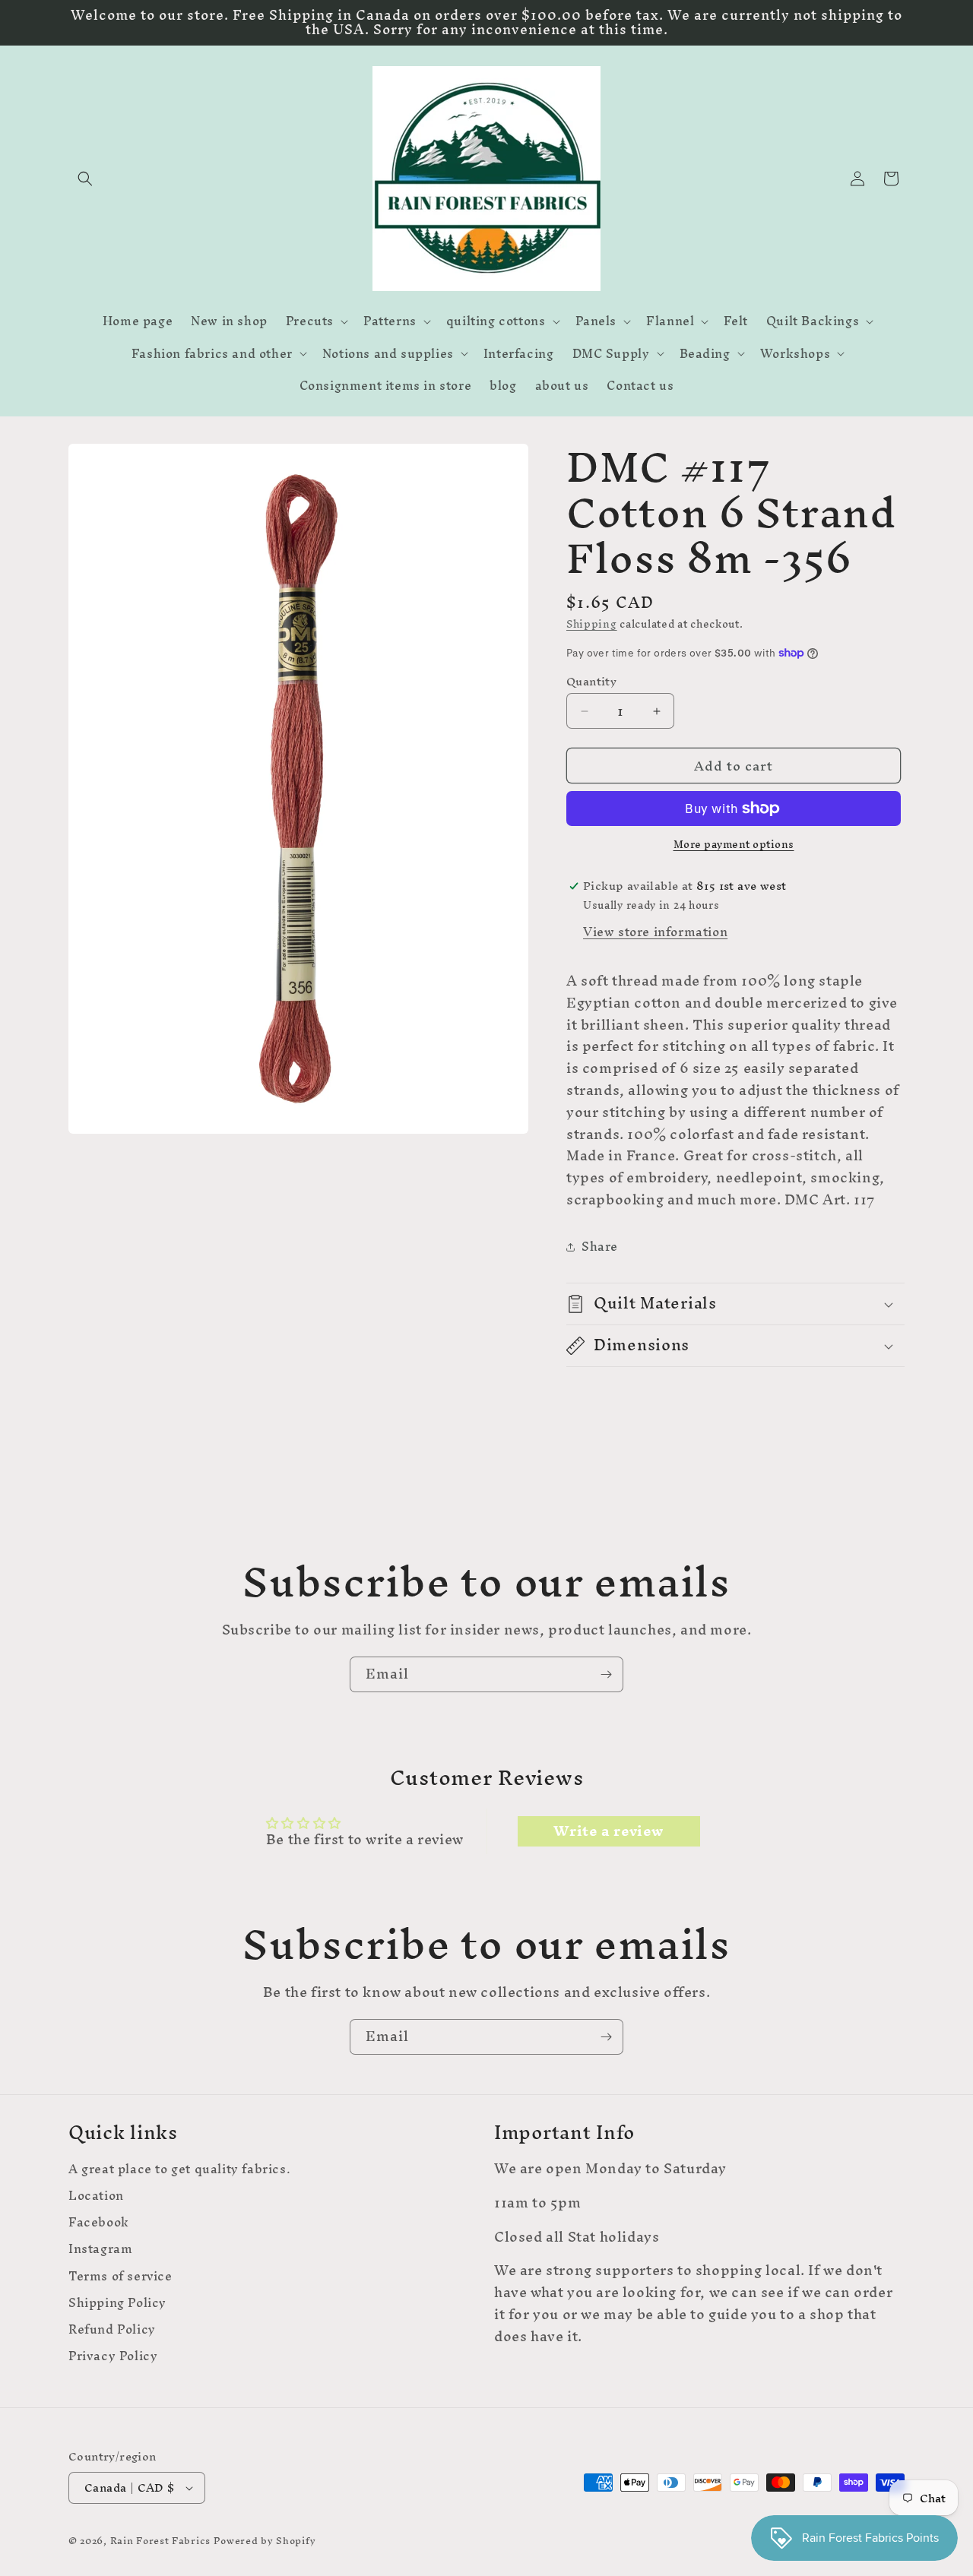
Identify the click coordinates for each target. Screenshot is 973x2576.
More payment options (734, 845)
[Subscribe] (606, 1674)
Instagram (100, 2249)
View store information (655, 932)
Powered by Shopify (265, 2541)
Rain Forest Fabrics (160, 2541)
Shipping (592, 624)
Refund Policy (112, 2329)
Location (96, 2196)
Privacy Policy (113, 2356)
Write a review (608, 1831)
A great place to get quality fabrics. (179, 2171)
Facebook (99, 2222)
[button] (85, 179)
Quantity (591, 682)
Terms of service (120, 2276)
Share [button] (600, 1246)
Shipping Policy (117, 2303)
